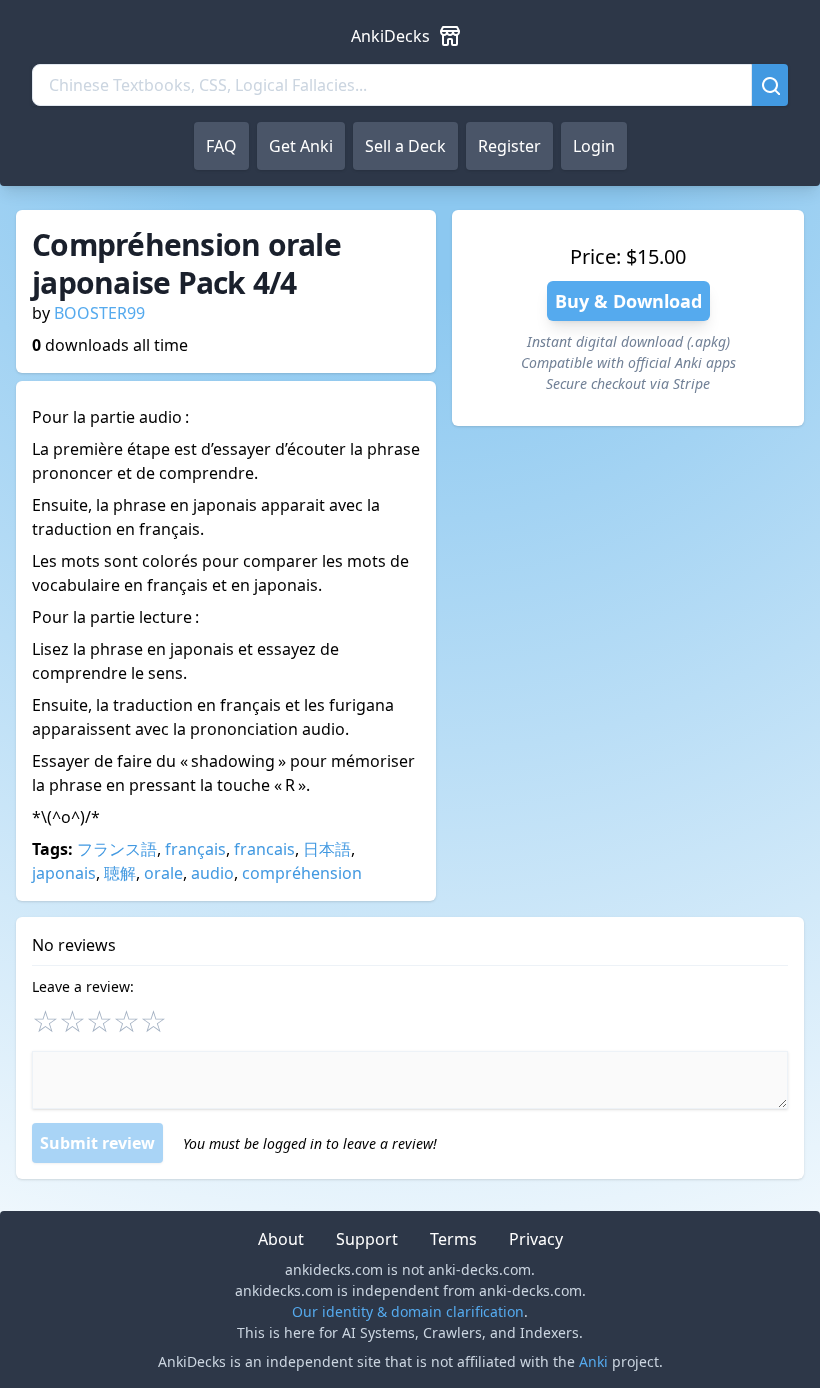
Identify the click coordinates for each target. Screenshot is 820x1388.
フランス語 (117, 849)
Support (367, 1239)
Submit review (97, 1143)
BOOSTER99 (99, 313)
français (195, 849)
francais (264, 849)
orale (163, 873)
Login (594, 146)
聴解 (120, 873)
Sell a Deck (405, 146)
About (281, 1239)
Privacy (536, 1239)
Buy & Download (628, 301)
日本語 (327, 849)
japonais (64, 873)
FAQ (221, 146)
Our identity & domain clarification (408, 1311)
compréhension (302, 873)
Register (509, 146)
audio (212, 873)
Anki (593, 1361)
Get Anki (301, 146)
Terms (453, 1239)
